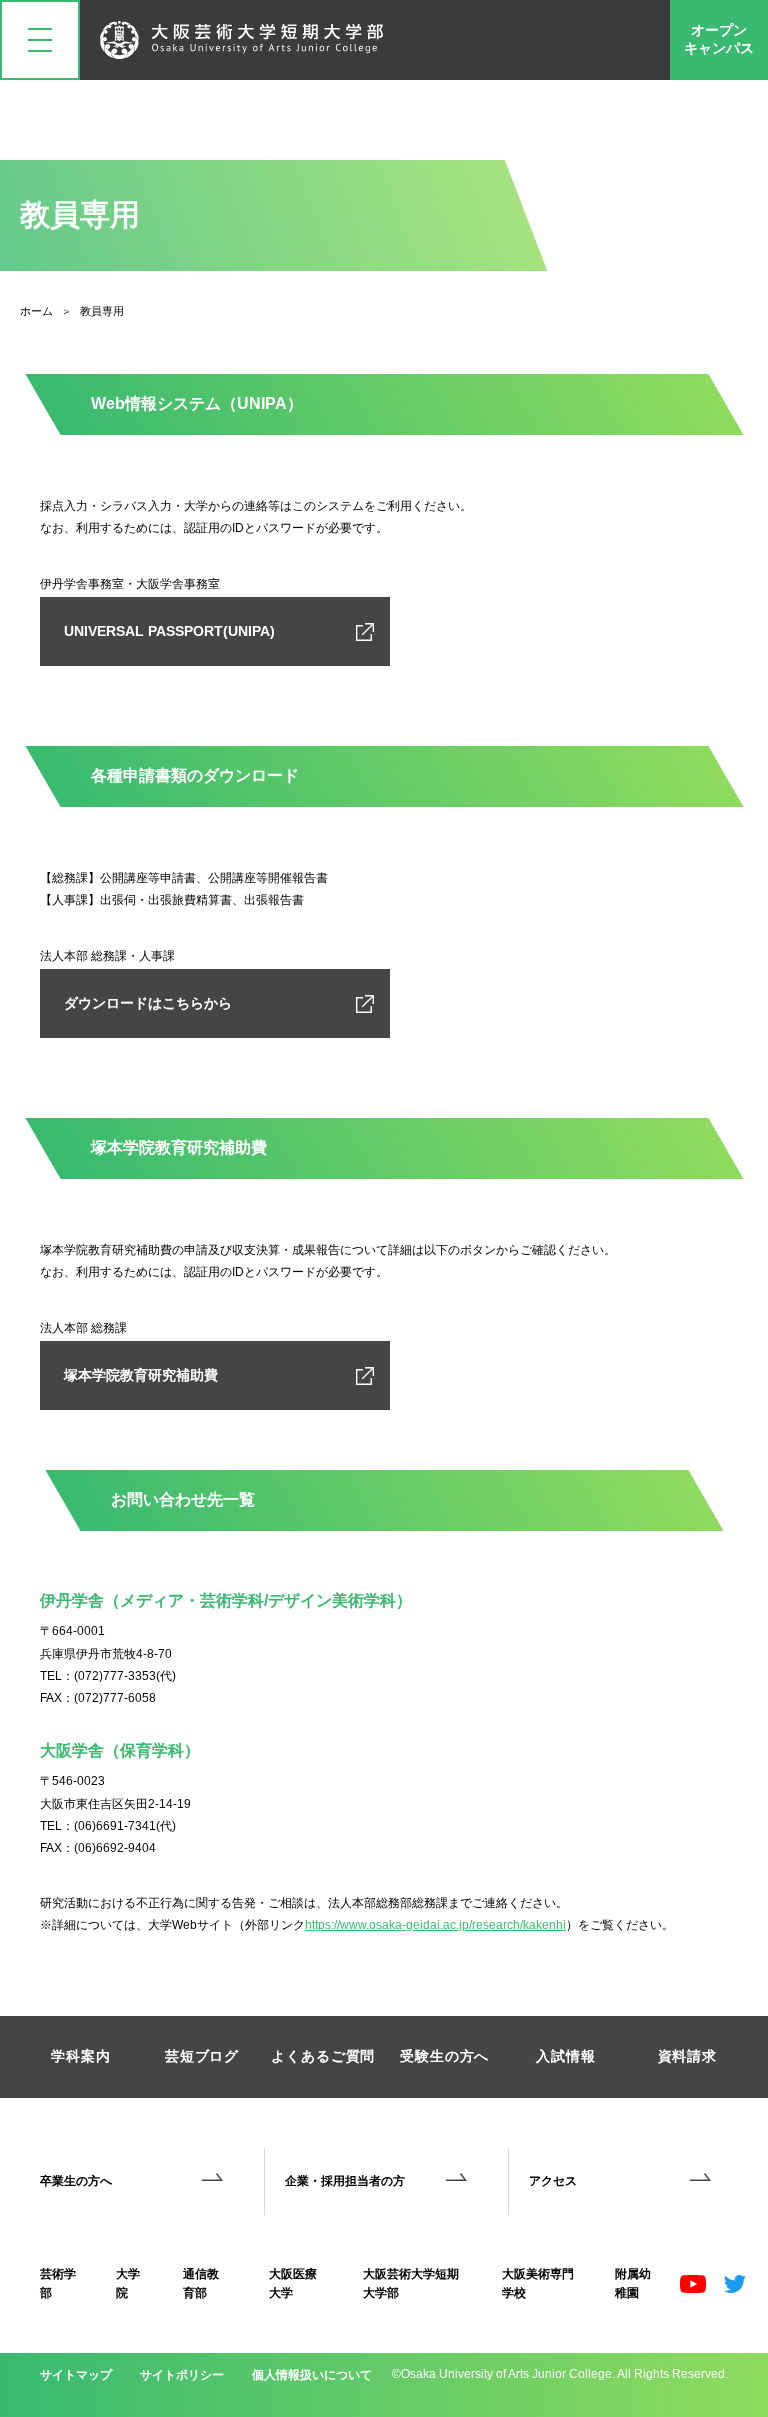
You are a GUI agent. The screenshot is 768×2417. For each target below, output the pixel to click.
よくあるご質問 (323, 2056)
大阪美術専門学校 (538, 2283)
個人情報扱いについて (312, 2375)
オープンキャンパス (719, 39)
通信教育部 (201, 2283)
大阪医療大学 (293, 2283)
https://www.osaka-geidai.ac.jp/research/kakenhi (435, 1925)
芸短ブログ (202, 2056)
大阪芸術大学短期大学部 (411, 2283)
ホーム (36, 311)
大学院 (128, 2283)
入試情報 (565, 2056)
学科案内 (80, 2056)
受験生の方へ (444, 2056)
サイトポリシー (182, 2375)
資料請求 (687, 2056)
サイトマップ (76, 2375)
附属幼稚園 (633, 2283)
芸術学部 (58, 2283)
